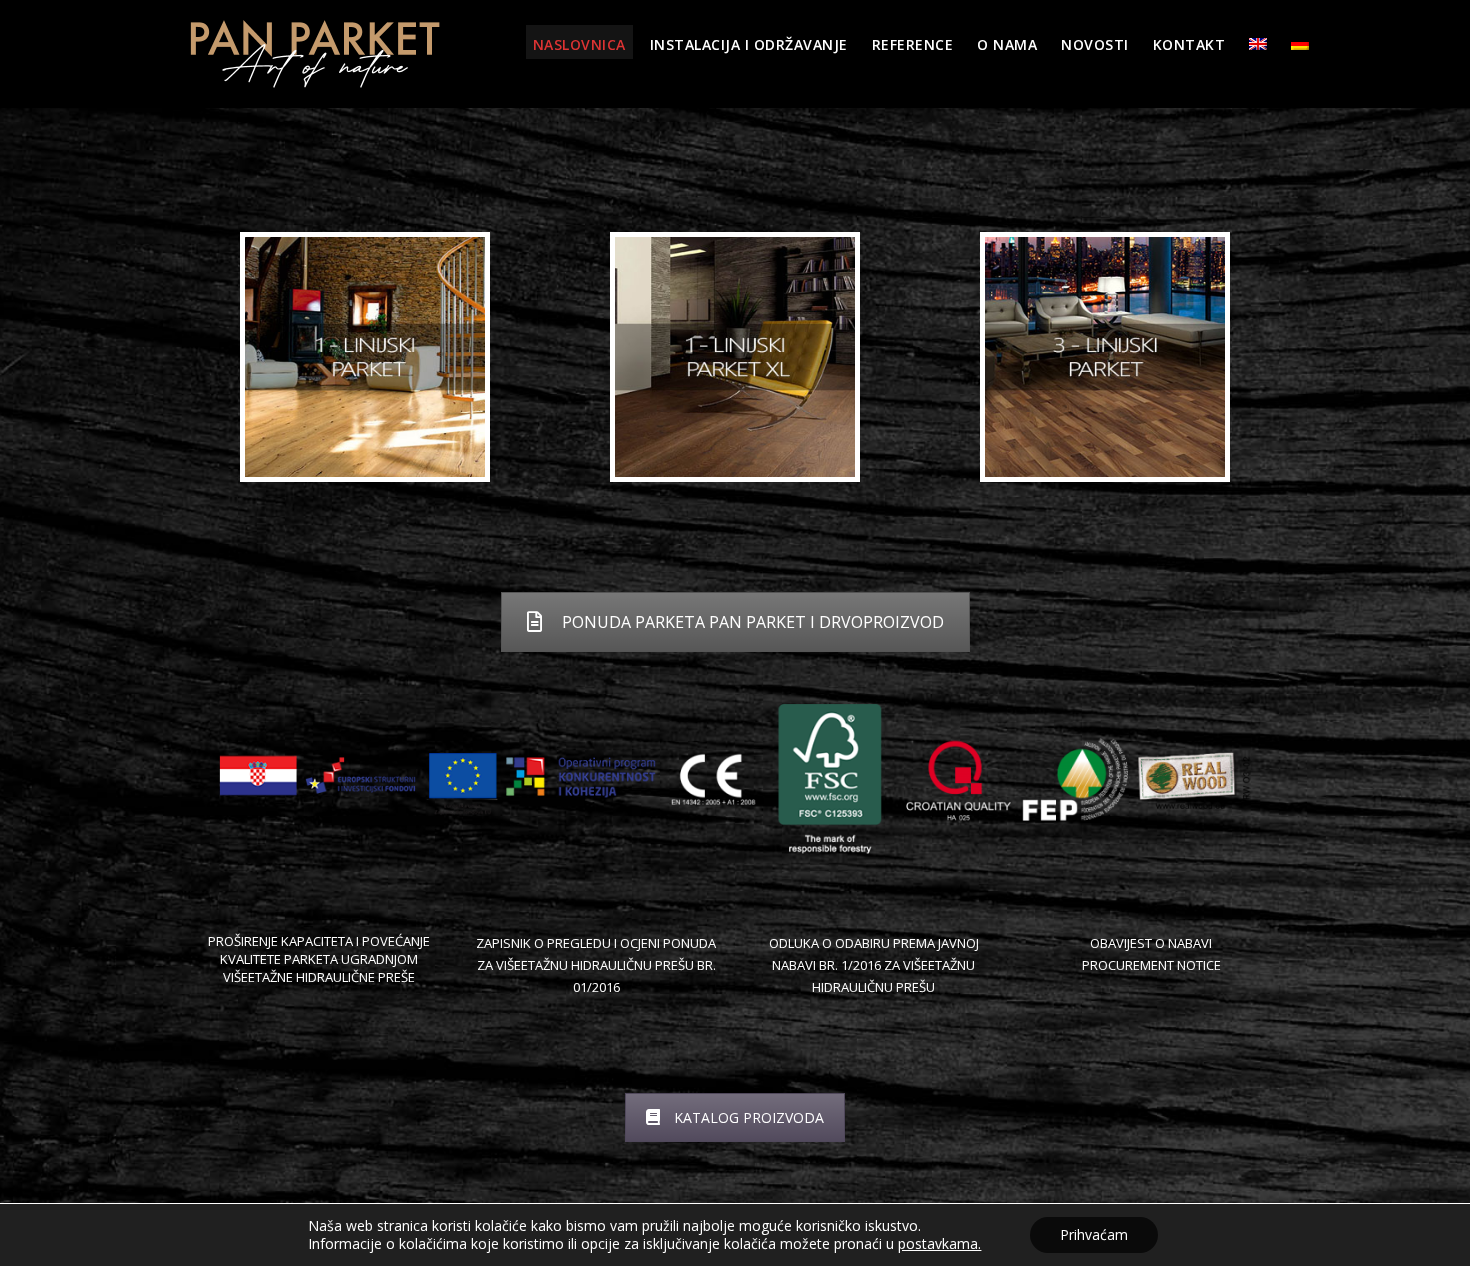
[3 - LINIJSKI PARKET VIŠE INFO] (1105, 357)
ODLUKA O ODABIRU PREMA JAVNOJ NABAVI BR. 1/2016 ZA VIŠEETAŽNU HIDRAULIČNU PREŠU (874, 965)
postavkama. (939, 1244)
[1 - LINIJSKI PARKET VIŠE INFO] (365, 357)
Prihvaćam (1094, 1234)
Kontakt (1189, 44)
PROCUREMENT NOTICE (1151, 965)
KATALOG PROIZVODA (749, 1117)
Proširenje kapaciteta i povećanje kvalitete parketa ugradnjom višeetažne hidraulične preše (319, 959)
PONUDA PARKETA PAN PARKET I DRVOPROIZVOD (753, 622)
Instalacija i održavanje (749, 44)
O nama (1007, 44)
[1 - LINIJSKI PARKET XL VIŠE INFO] (735, 357)
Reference (913, 44)
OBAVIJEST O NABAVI (1151, 943)
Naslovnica (579, 44)
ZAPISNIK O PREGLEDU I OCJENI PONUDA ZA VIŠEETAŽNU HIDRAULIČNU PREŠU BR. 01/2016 (596, 965)
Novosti (1095, 44)
